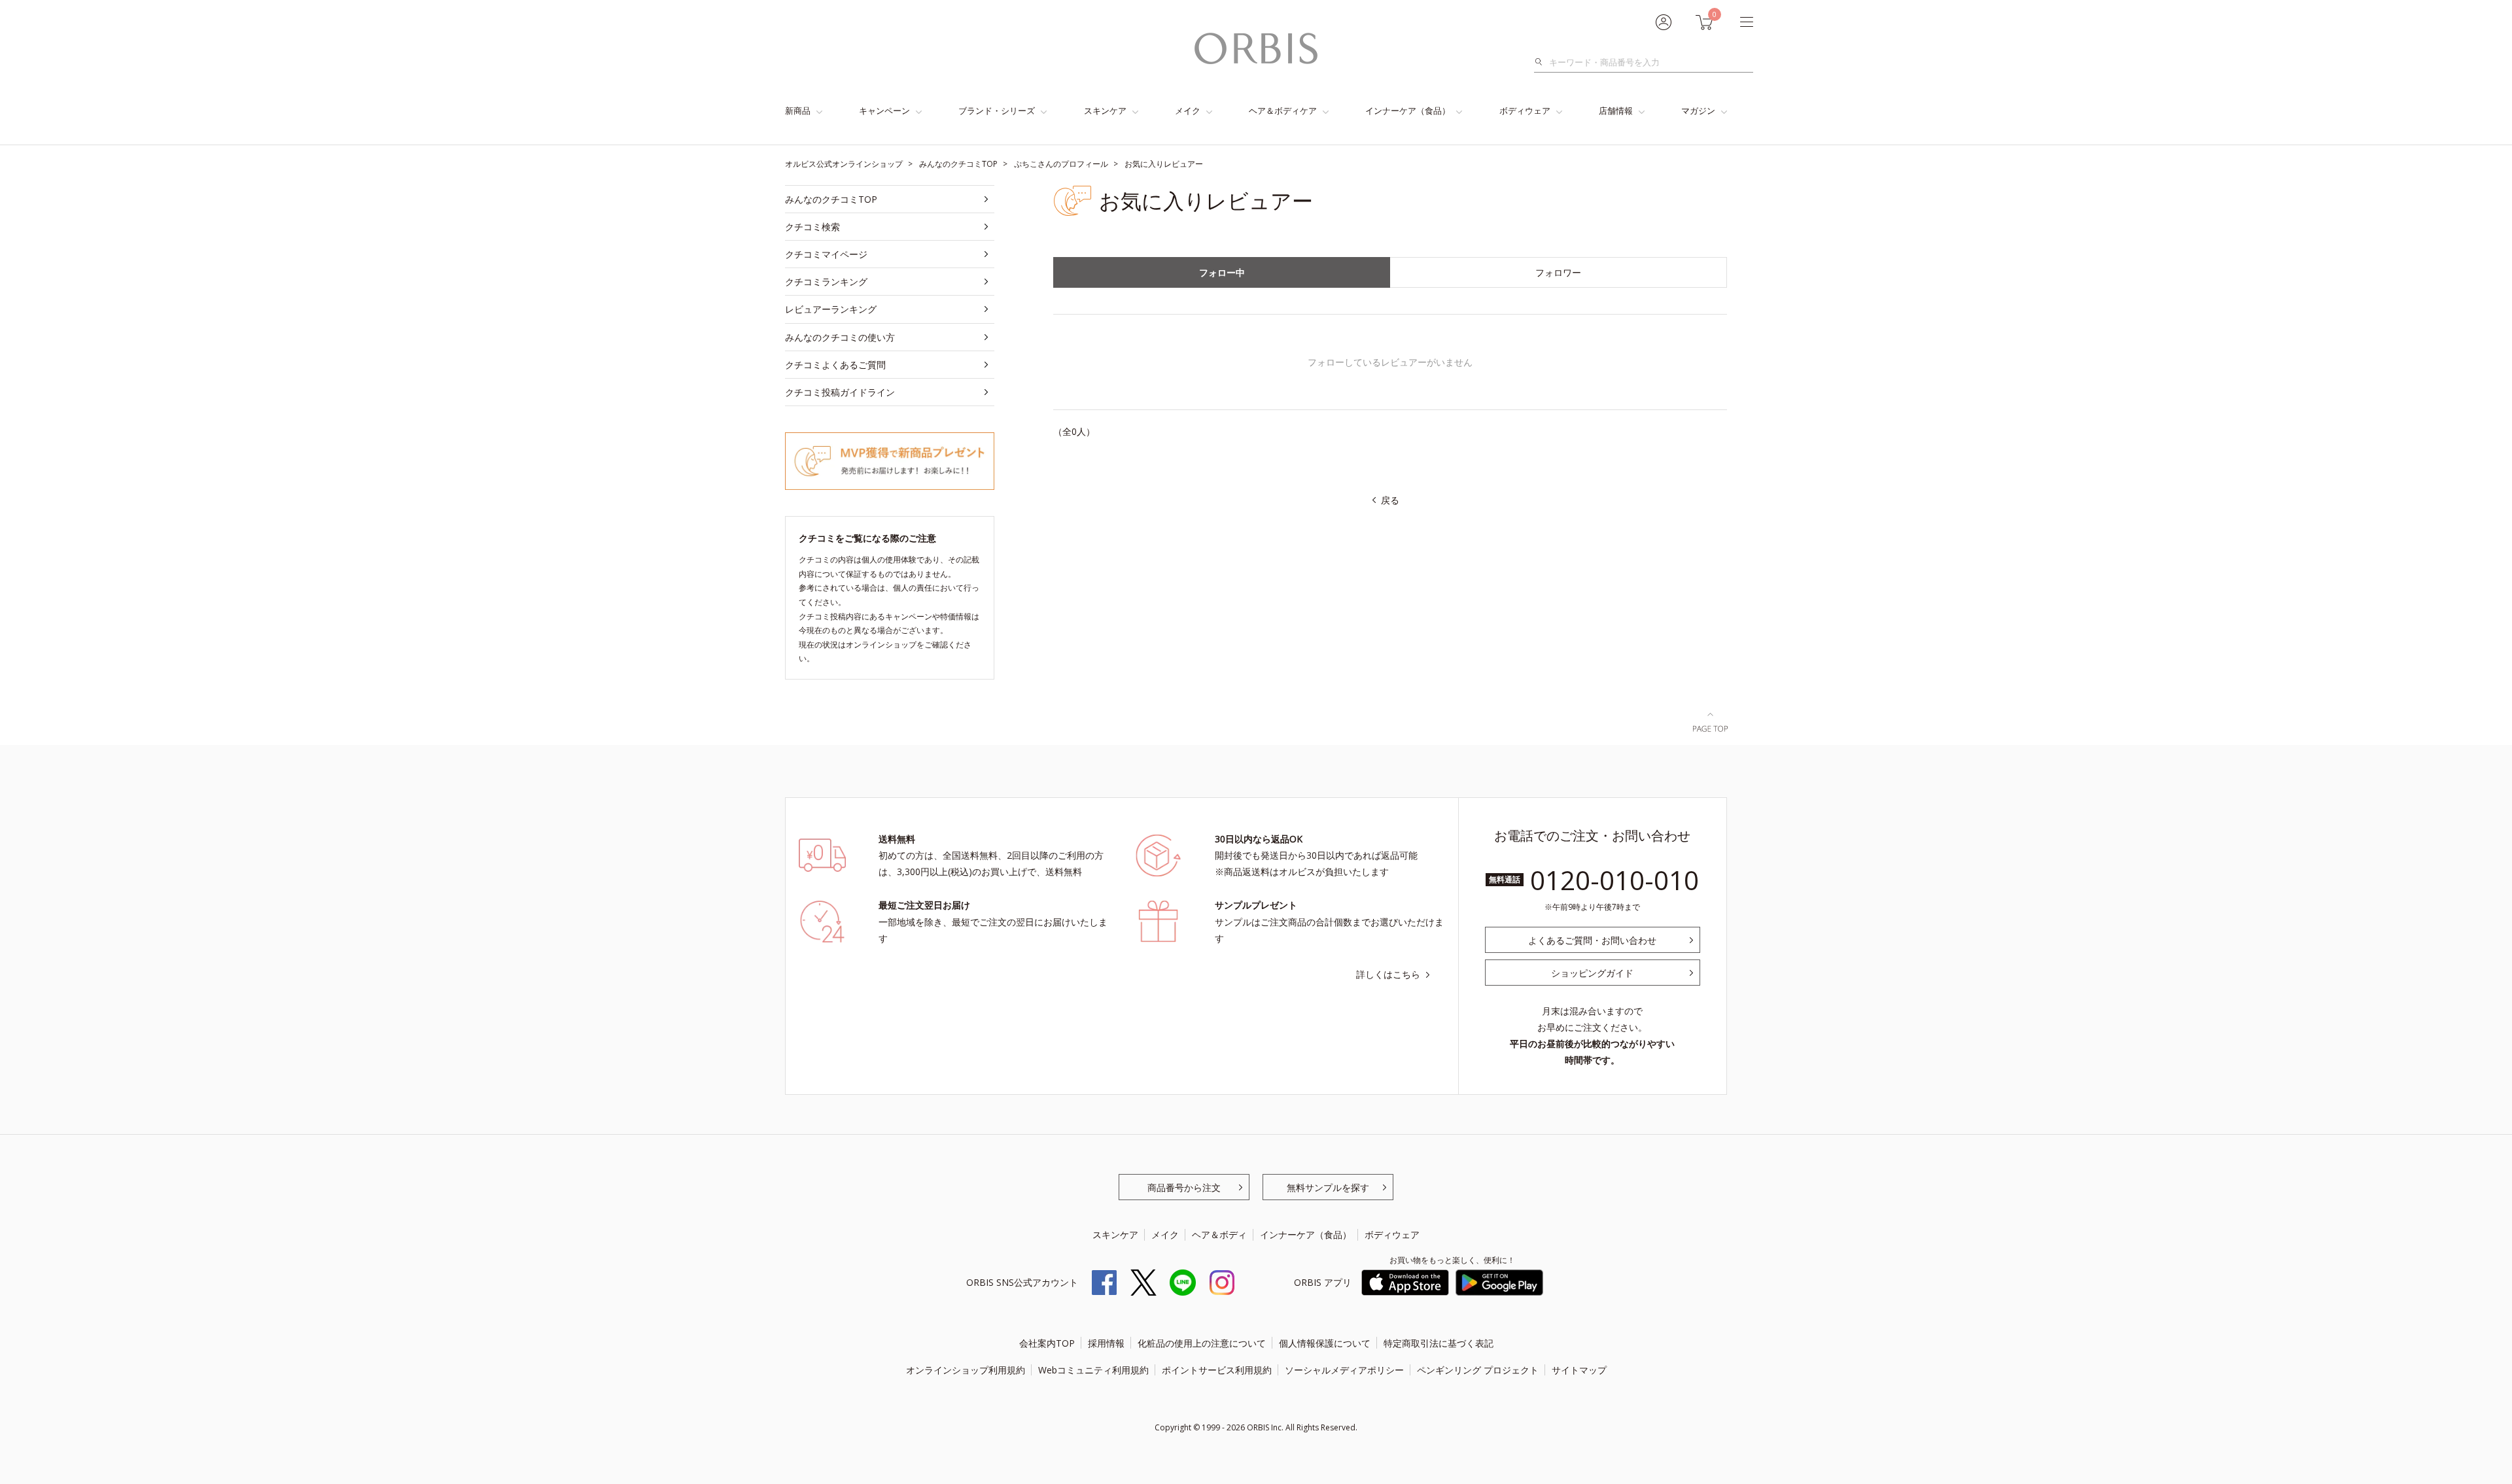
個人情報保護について (1325, 1343)
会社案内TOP (1047, 1343)
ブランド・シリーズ (997, 111)
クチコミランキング (826, 282)
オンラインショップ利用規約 (966, 1370)
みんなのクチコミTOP (831, 199)
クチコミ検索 (812, 227)
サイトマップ (1579, 1370)
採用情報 (1106, 1343)
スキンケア (1105, 111)
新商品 (798, 111)
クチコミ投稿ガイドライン (840, 392)
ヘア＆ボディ (1219, 1234)
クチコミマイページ (826, 254)
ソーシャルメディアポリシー (1344, 1370)
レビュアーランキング (831, 309)
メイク (1188, 111)
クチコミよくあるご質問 (835, 365)
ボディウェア (1525, 111)
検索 (1542, 62)
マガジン (1698, 111)
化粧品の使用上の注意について (1202, 1343)
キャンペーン (884, 111)
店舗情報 (1616, 111)
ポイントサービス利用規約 (1217, 1370)
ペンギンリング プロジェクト (1478, 1370)
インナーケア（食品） (1408, 111)
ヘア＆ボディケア (1283, 111)
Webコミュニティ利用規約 (1093, 1370)
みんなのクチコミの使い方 (840, 337)
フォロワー (1558, 272)
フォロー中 (1222, 272)
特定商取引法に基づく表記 (1439, 1343)
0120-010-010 (1614, 880)
